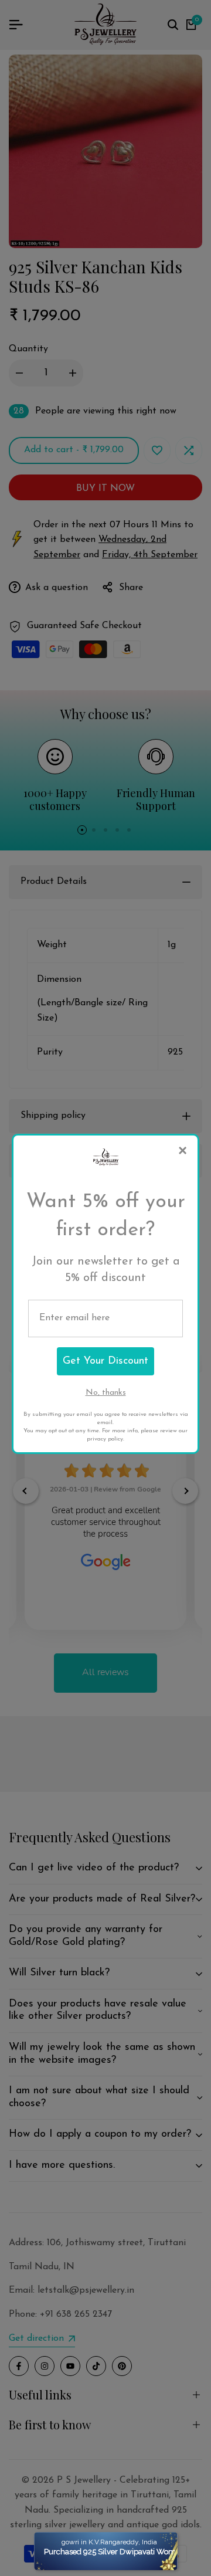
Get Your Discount (105, 1361)
